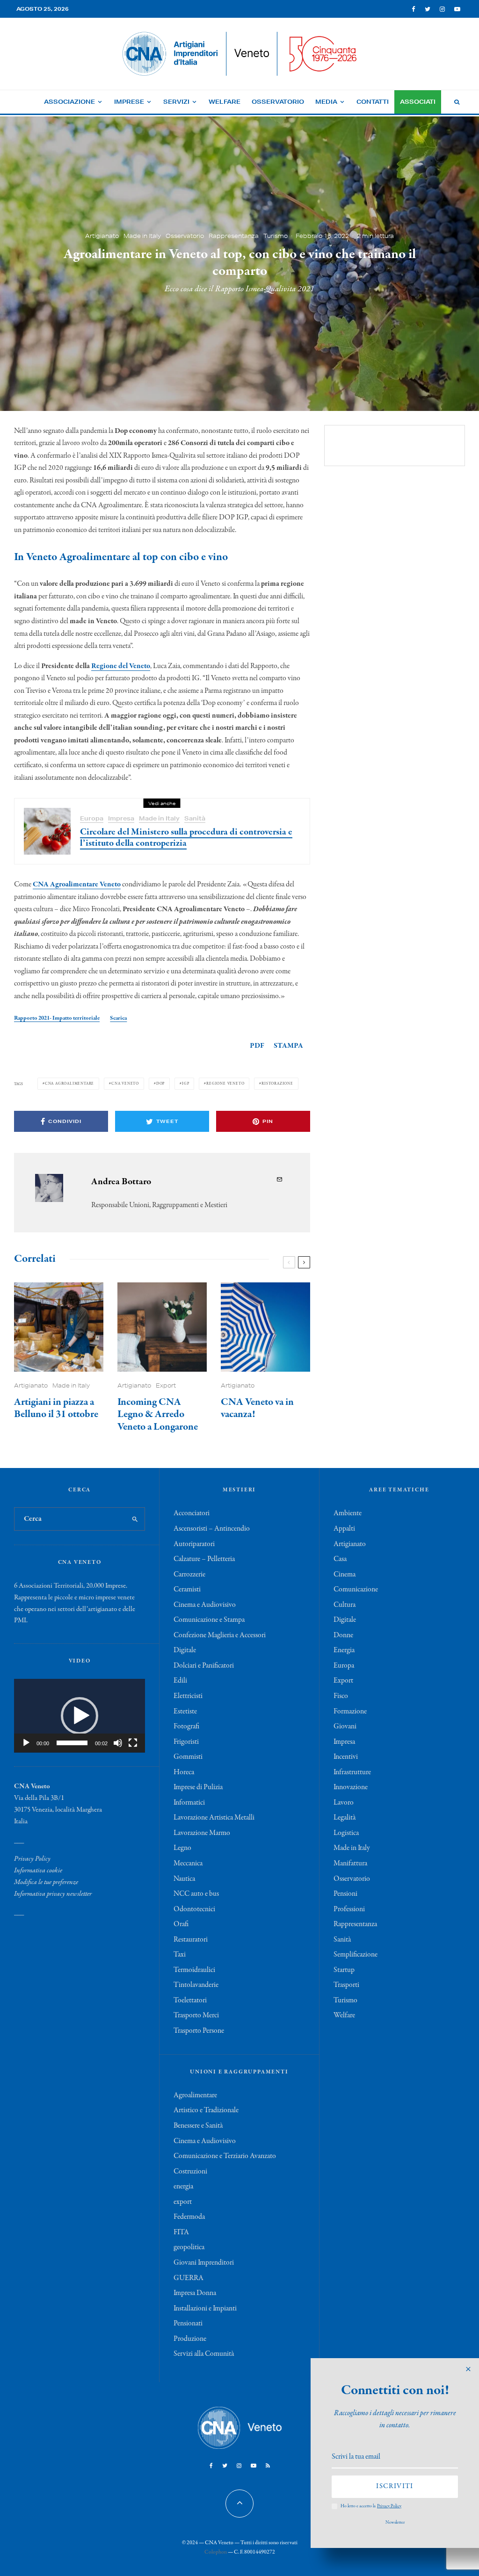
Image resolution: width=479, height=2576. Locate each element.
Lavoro (344, 1803)
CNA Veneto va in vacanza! (257, 1408)
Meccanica (188, 1864)
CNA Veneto (125, 1083)
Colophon (216, 2552)
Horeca (184, 1772)
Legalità (345, 1818)
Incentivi (346, 1757)
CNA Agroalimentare (69, 1083)
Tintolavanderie (196, 1985)
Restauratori (191, 1940)
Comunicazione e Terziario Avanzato (225, 2156)
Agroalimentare (195, 2095)
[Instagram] (442, 9)
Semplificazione (356, 1955)
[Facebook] (414, 9)
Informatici (189, 1803)
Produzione (190, 2339)
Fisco (341, 1696)
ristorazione (277, 1083)
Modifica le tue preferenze (46, 1882)
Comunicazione (356, 1590)
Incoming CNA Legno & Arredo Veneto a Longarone (158, 1414)
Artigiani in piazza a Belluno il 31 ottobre (56, 1408)
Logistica (346, 1833)
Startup (344, 1970)
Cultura (345, 1605)
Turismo (276, 235)
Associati (418, 102)
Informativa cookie (38, 1871)
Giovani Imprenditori (204, 2263)
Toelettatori (190, 2000)
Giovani (345, 1727)
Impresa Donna (195, 2293)
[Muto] (118, 1743)
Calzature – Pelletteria (204, 1559)
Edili (180, 1681)
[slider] (72, 1743)
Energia (344, 1650)
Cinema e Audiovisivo (205, 1605)
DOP (160, 1083)
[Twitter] (428, 9)
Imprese (129, 102)
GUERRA (189, 2278)
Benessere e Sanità (198, 2126)
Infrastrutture (352, 1772)
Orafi (181, 1924)
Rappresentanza (234, 235)
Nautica (184, 1879)
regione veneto (225, 1083)
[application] (80, 1716)
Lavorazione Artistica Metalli (214, 1818)
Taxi (180, 1955)
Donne (343, 1635)
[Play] (26, 1743)
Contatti (373, 102)
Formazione (350, 1712)
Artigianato (102, 235)
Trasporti (346, 1985)
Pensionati (188, 2324)
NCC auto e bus (196, 1894)
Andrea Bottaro (121, 1182)
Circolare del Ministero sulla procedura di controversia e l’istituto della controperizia (186, 838)
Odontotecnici (194, 1909)
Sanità (195, 818)
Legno (182, 1848)
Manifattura (350, 1864)
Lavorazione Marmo (202, 1833)
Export (166, 1385)
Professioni (349, 1909)
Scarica (118, 1018)
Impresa (121, 818)
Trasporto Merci (196, 2015)
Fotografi (186, 1727)
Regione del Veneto (121, 666)
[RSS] (268, 2466)
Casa (340, 1559)
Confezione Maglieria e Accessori (220, 1635)
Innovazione (351, 1787)
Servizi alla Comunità (204, 2354)
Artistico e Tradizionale (206, 2110)
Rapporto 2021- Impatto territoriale (57, 1018)
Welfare (225, 102)
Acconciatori (192, 1513)
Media (326, 102)
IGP (185, 1083)
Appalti (344, 1529)
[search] (135, 1519)
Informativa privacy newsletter (53, 1894)
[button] (80, 1716)
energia (183, 2187)
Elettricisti (188, 1696)
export (183, 2202)
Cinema (345, 1575)
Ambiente (348, 1513)
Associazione (69, 102)
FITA (181, 2232)
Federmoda (189, 2217)
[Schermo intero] (133, 1743)
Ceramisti (187, 1590)
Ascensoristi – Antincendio (212, 1529)
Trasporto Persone (199, 2031)
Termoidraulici (194, 1970)
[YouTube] (457, 9)
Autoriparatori (194, 1544)
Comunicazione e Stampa (209, 1620)
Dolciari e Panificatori (204, 1666)
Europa (92, 818)
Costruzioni (190, 2172)
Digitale (185, 1650)
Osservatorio (278, 102)
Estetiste (185, 1712)
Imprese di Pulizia (198, 1787)
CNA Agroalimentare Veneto (77, 885)
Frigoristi (186, 1742)
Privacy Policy (32, 1859)
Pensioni (345, 1894)
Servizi (176, 102)
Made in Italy (142, 235)
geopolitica (189, 2247)
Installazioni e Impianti (205, 2309)
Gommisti (188, 1757)
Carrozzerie (189, 1575)
